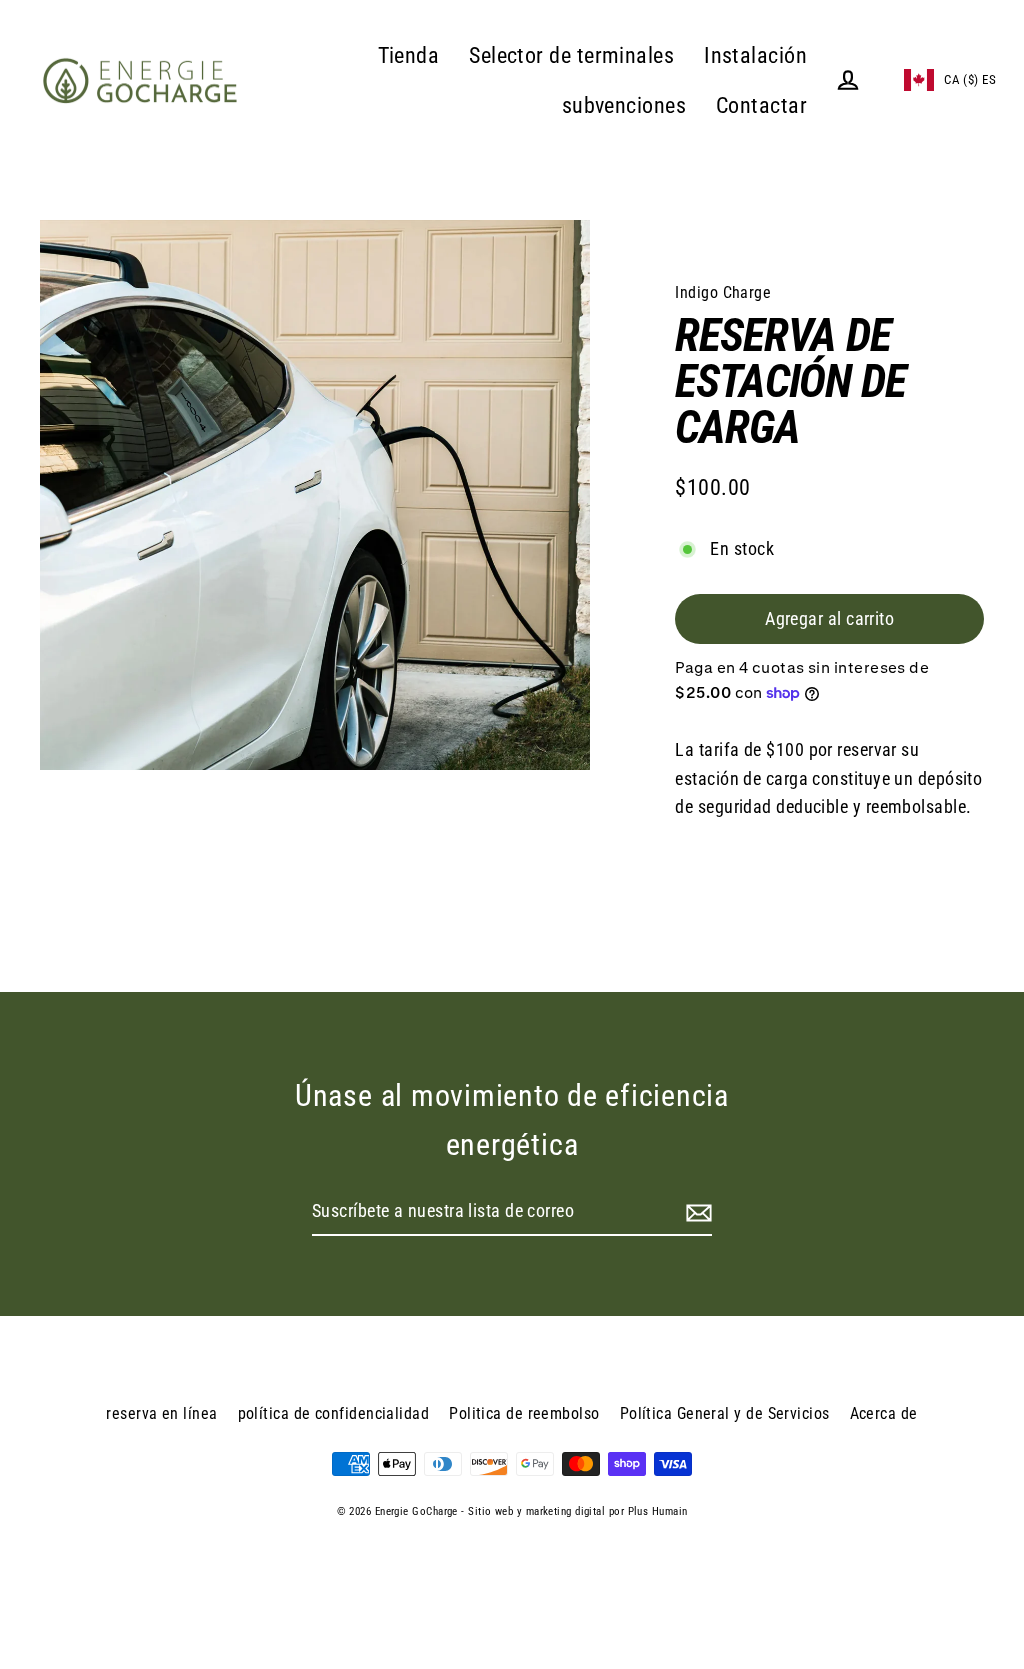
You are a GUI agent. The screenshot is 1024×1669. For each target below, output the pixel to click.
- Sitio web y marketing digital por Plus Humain (574, 1511)
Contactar (761, 105)
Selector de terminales (571, 55)
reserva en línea (161, 1413)
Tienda (409, 55)
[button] (938, 80)
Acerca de (884, 1413)
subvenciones (624, 105)
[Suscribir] (696, 1212)
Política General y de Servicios (725, 1413)
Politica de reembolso (524, 1413)
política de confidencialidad (334, 1413)
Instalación (755, 55)
